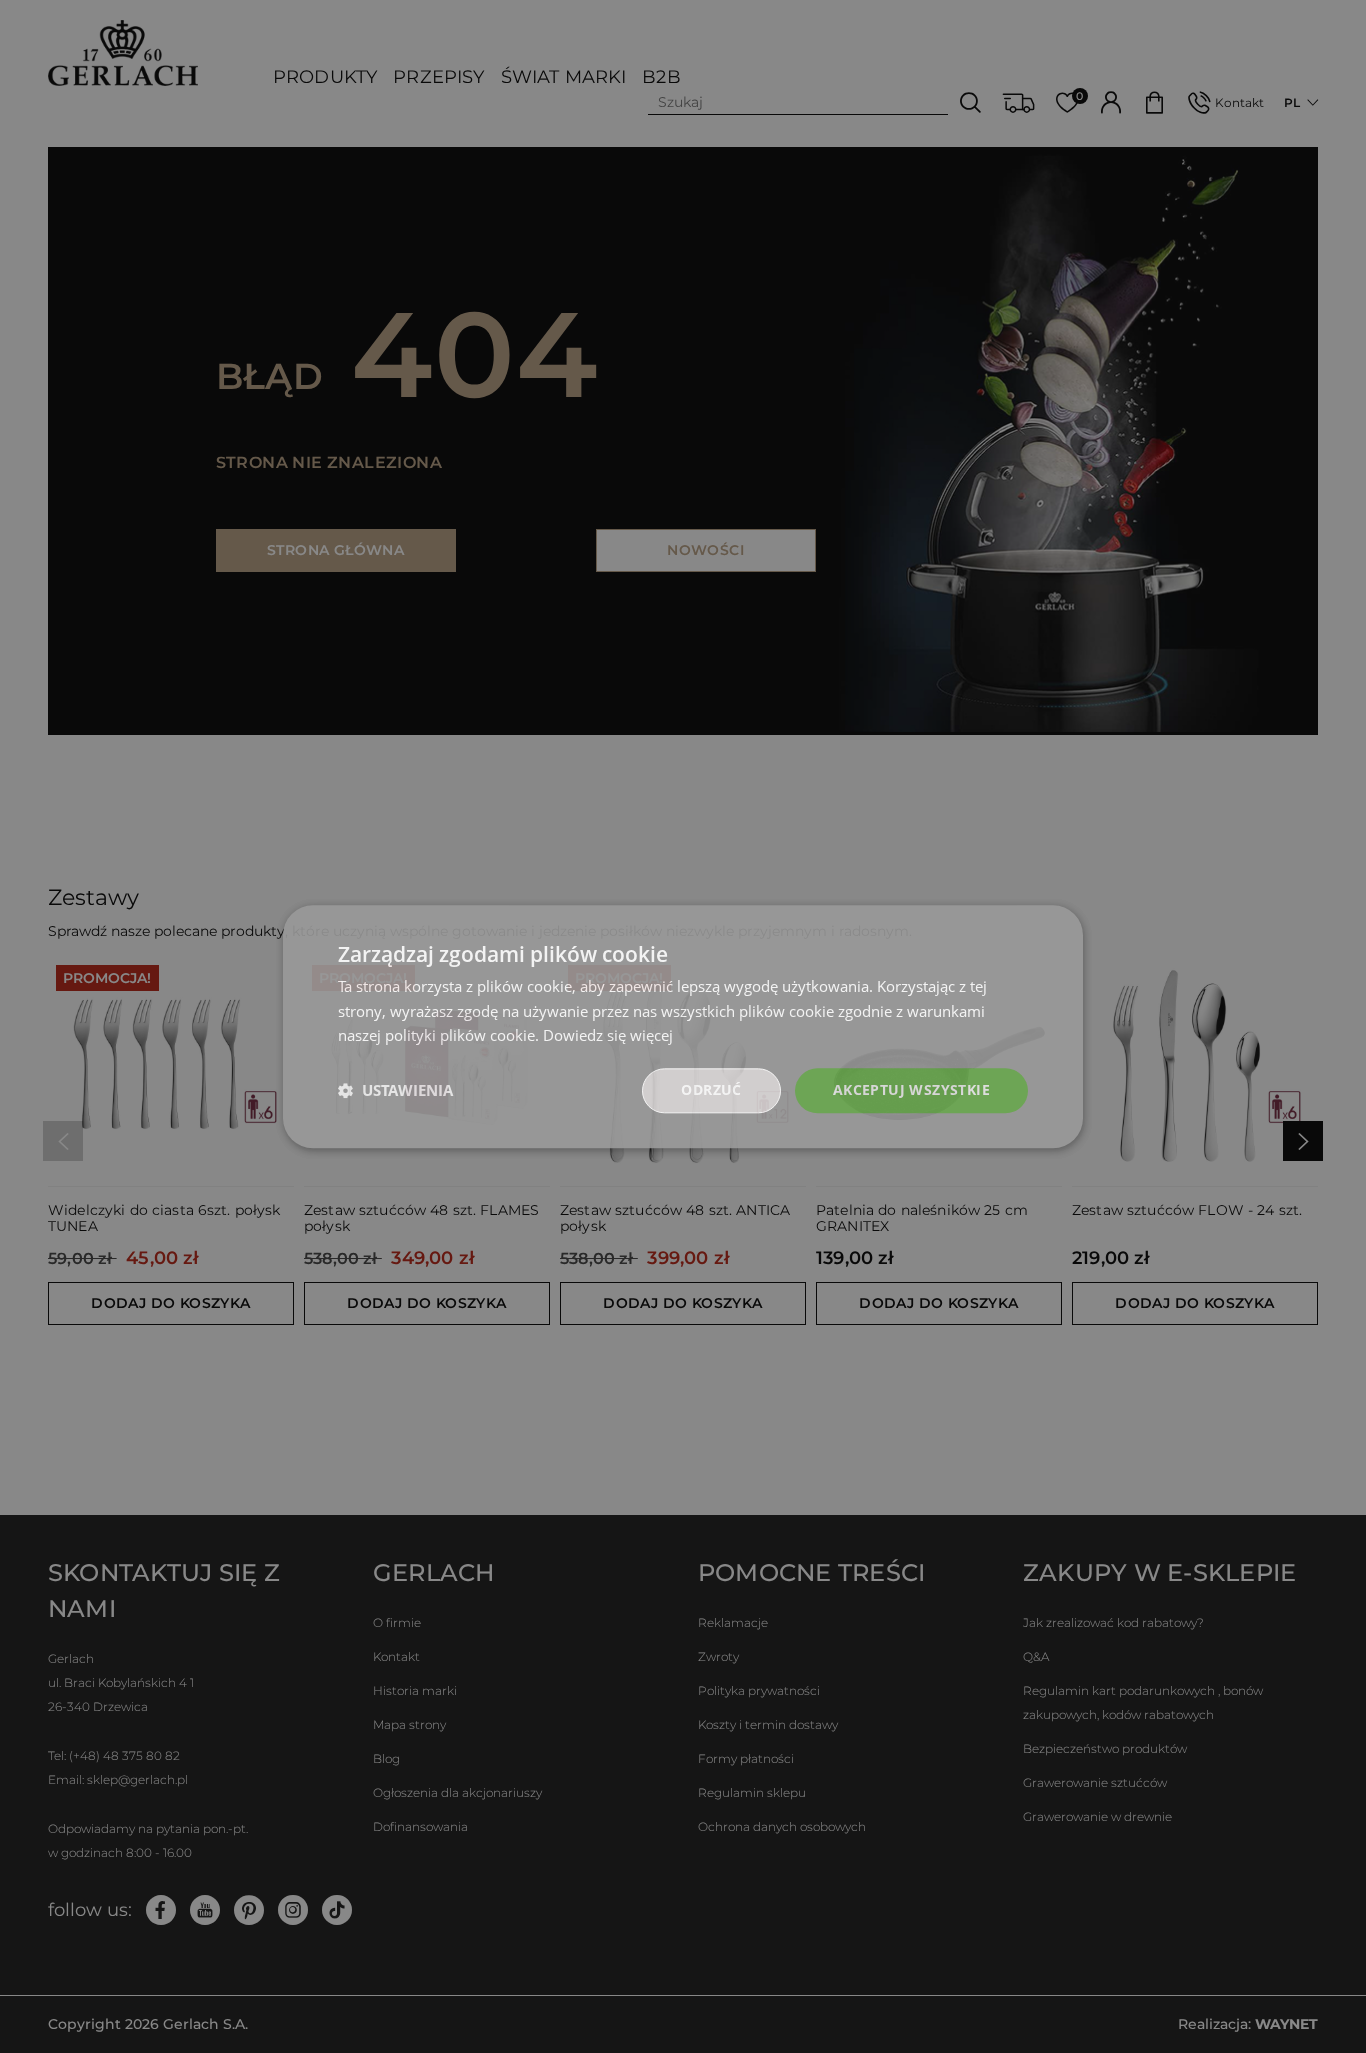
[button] (395, 1091)
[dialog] (683, 1026)
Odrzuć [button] (711, 1089)
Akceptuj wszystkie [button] (911, 1089)
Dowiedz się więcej (608, 1036)
